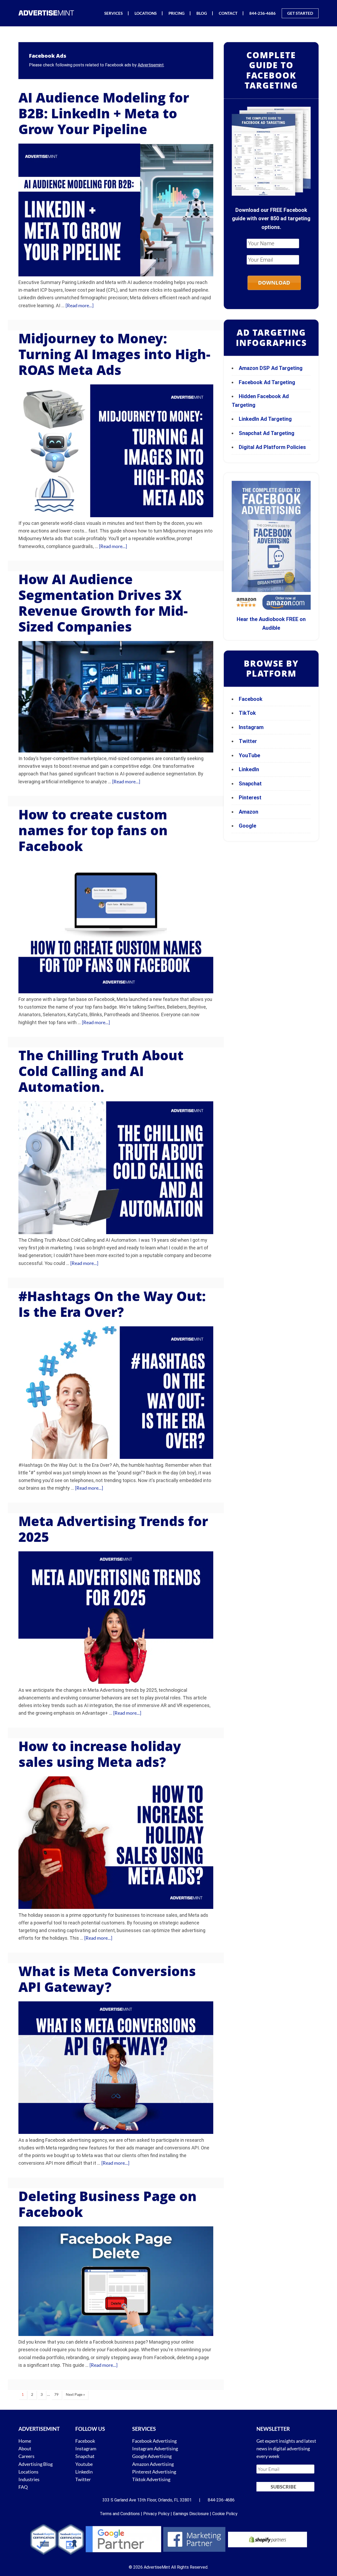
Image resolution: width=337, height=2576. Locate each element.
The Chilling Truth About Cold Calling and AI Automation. (101, 1071)
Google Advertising (152, 2456)
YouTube (249, 755)
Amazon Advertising (153, 2464)
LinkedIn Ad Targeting (265, 419)
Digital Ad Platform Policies (272, 447)
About (25, 2448)
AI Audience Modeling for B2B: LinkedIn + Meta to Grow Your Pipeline (104, 113)
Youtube (84, 2464)
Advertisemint (151, 65)
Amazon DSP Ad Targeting (271, 368)
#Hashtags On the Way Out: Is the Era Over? (112, 1304)
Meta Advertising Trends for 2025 (113, 1529)
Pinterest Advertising (154, 2472)
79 (56, 2394)
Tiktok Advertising (151, 2479)
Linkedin (84, 2472)
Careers (26, 2456)
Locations (28, 2472)
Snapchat (250, 784)
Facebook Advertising (154, 2441)
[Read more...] (80, 305)
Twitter (248, 741)
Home (25, 2441)
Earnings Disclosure (191, 2514)
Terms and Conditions (120, 2514)
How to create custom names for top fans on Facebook (93, 830)
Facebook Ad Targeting (268, 382)
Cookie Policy (225, 2514)
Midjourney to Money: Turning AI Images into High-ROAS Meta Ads (114, 354)
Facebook (251, 699)
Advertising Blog (36, 2464)
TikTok (247, 713)
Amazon (249, 812)
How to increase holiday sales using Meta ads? (100, 1754)
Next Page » (75, 2394)
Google (247, 826)
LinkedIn (249, 769)
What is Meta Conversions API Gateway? (107, 1979)
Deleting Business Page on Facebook (108, 2204)
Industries (29, 2479)
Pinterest (250, 798)
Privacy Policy (156, 2514)
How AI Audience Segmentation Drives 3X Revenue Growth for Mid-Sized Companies (103, 603)
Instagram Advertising (155, 2448)
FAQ (23, 2487)
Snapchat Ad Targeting (267, 433)
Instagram (251, 727)
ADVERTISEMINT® (47, 13)
